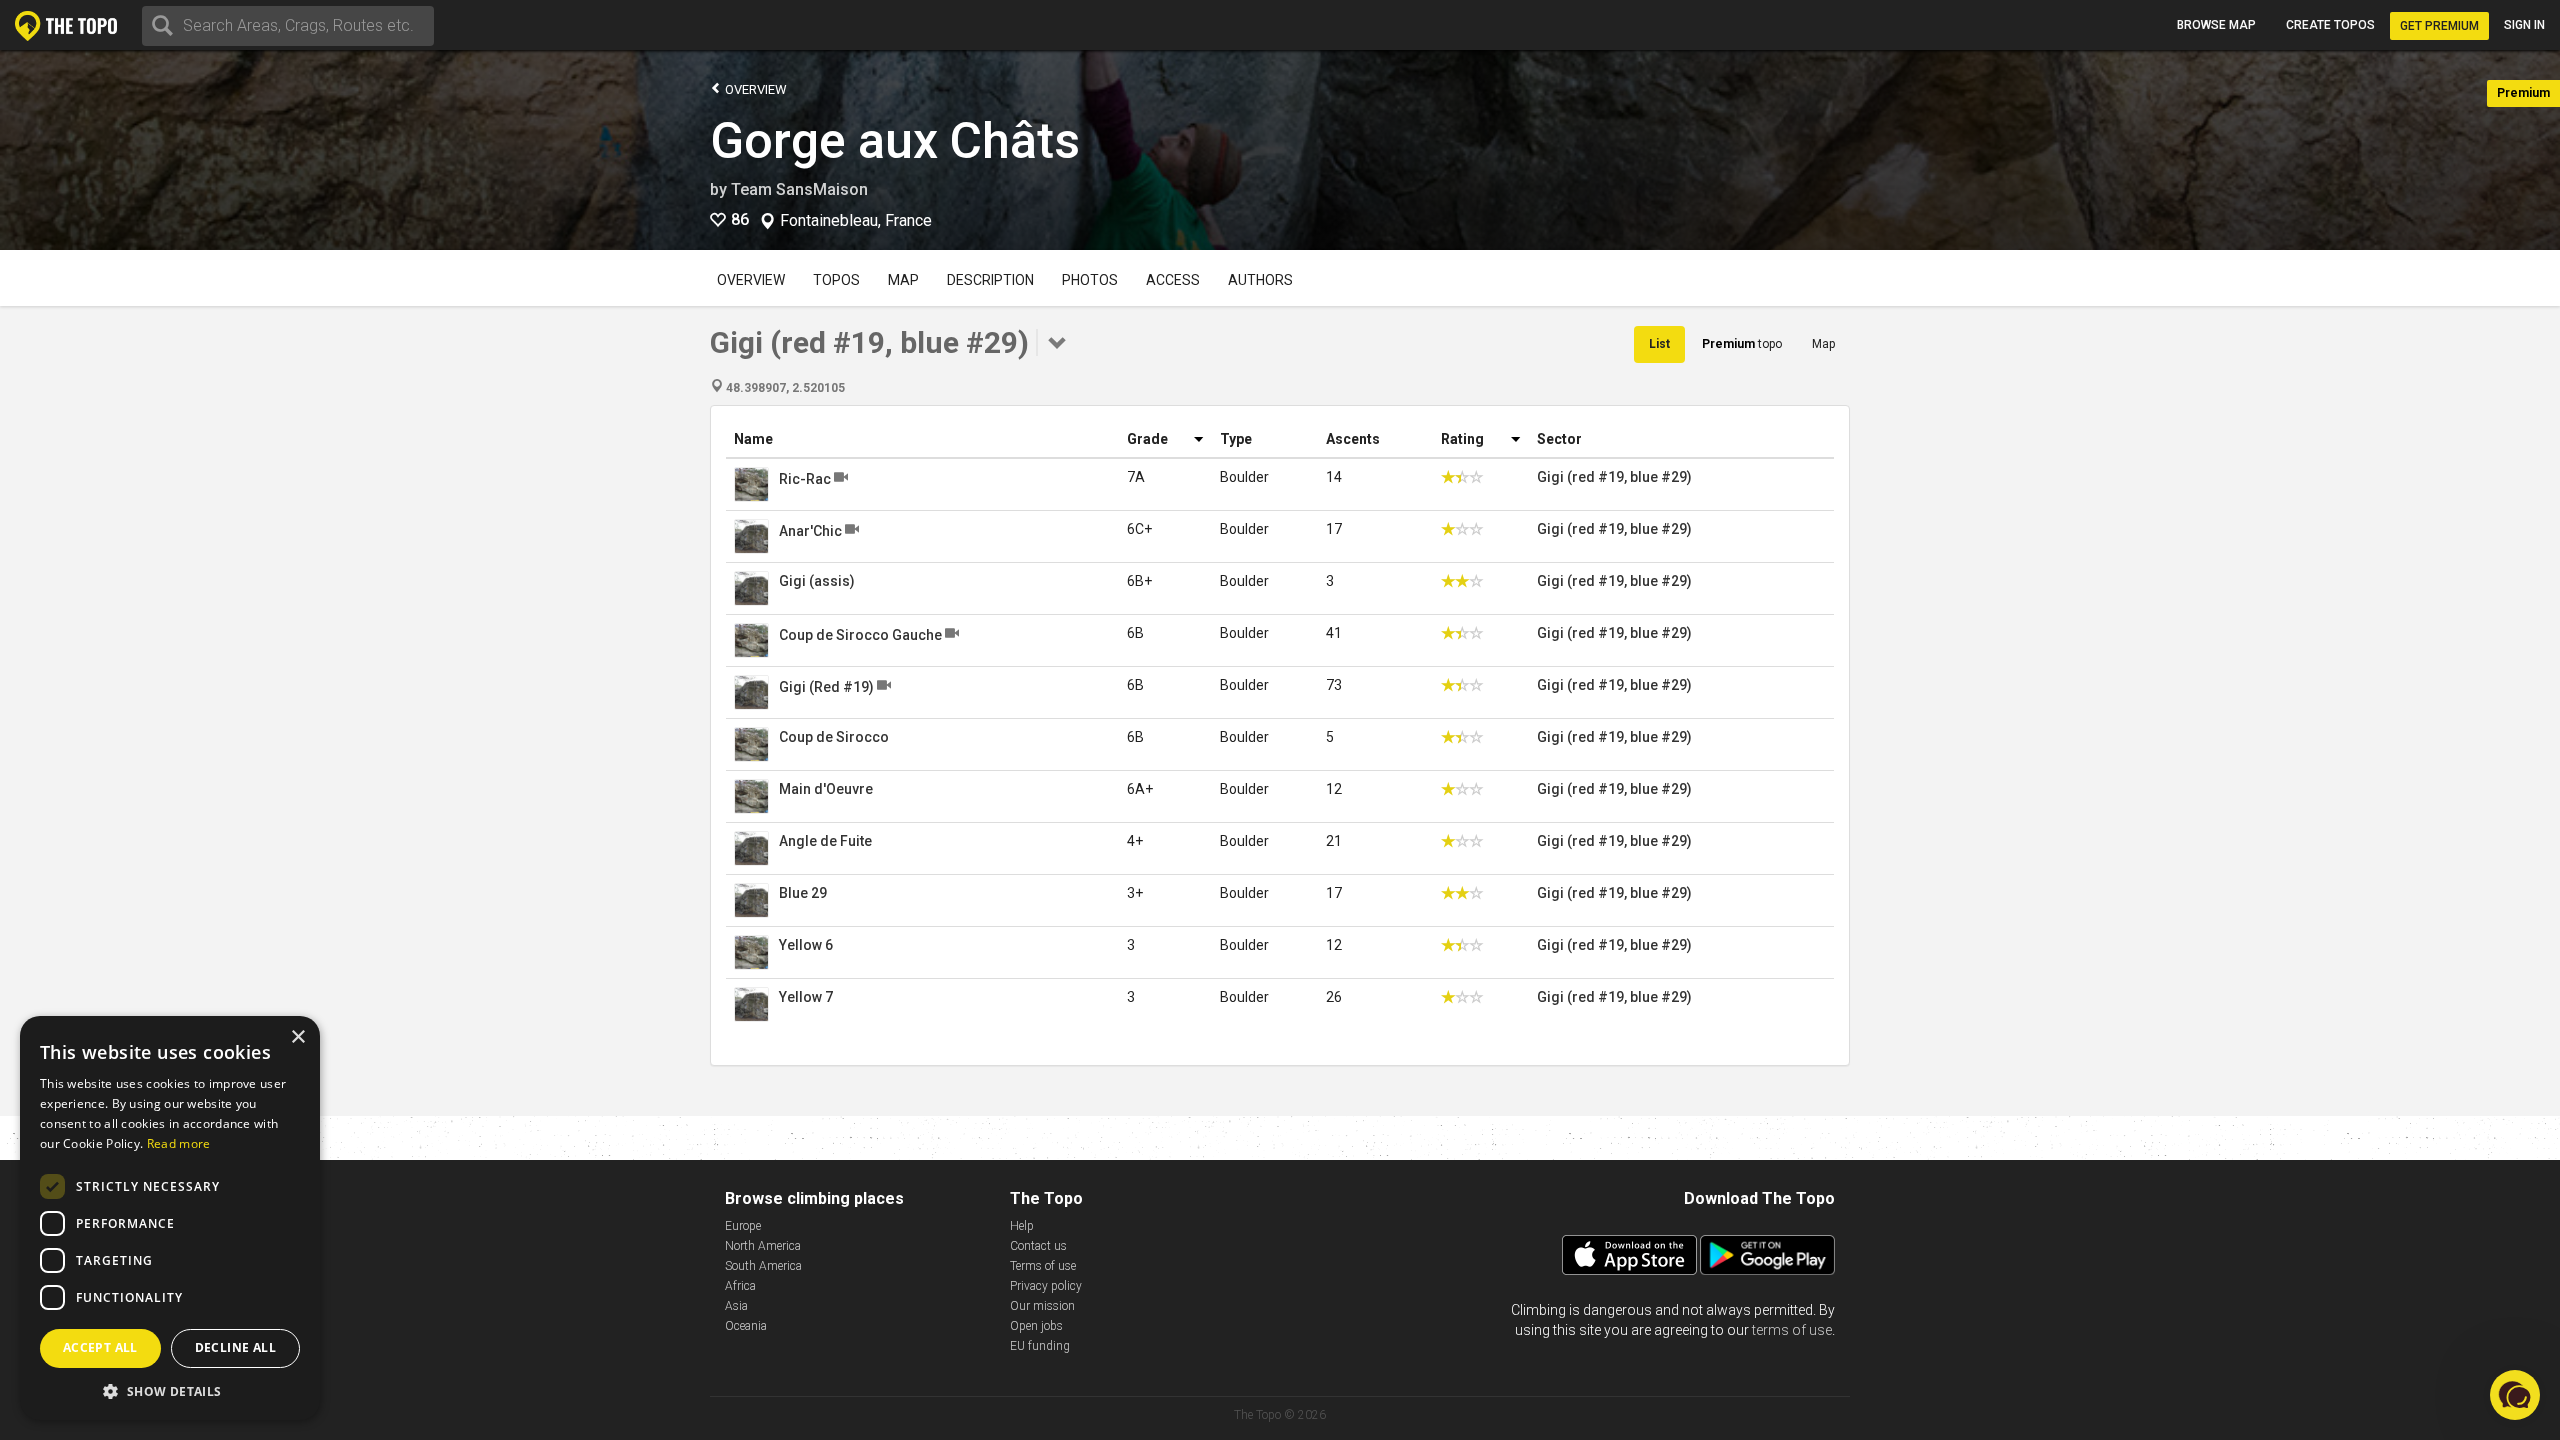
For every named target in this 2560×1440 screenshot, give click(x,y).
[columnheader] (922, 439)
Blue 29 (803, 893)
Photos (1090, 280)
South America (763, 1266)
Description (990, 280)
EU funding (1040, 1346)
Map (903, 280)
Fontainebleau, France (856, 221)
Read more (179, 1143)
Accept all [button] (100, 1347)
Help (1022, 1226)
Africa (740, 1286)
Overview (754, 89)
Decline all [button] (235, 1347)
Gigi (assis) (817, 581)
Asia (736, 1306)
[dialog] (170, 1218)
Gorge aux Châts (895, 141)
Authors (1260, 280)
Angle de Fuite (825, 841)
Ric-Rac (805, 479)
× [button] (297, 1037)
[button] (170, 1390)
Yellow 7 (806, 997)
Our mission (1042, 1306)
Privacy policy (1046, 1286)
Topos (836, 280)
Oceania (746, 1326)
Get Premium (2439, 26)
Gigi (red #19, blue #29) (1614, 477)
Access (1173, 280)
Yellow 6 (806, 945)
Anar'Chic (810, 531)
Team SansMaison (799, 189)
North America (763, 1246)
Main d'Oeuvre (826, 789)
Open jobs (1036, 1326)
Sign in (2524, 25)
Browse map (2216, 25)
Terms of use (1043, 1266)
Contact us (1038, 1246)
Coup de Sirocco (834, 737)
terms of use (1792, 1330)
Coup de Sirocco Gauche (860, 635)
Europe (743, 1226)
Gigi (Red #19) (826, 687)
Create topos (2330, 25)
